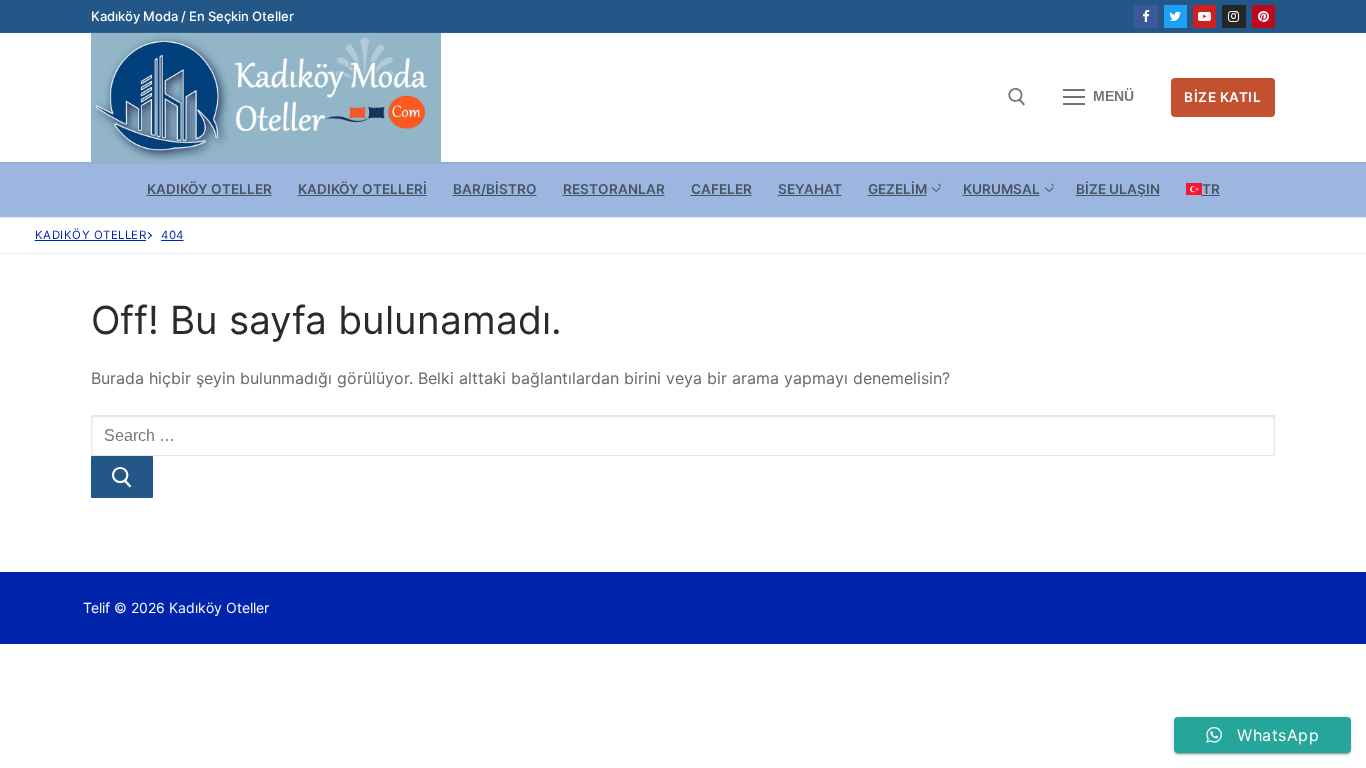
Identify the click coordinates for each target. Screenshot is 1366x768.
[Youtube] (1204, 16)
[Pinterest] (1263, 16)
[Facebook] (1145, 16)
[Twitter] (1175, 16)
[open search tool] (1017, 97)
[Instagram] (1233, 16)
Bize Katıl (1222, 97)
